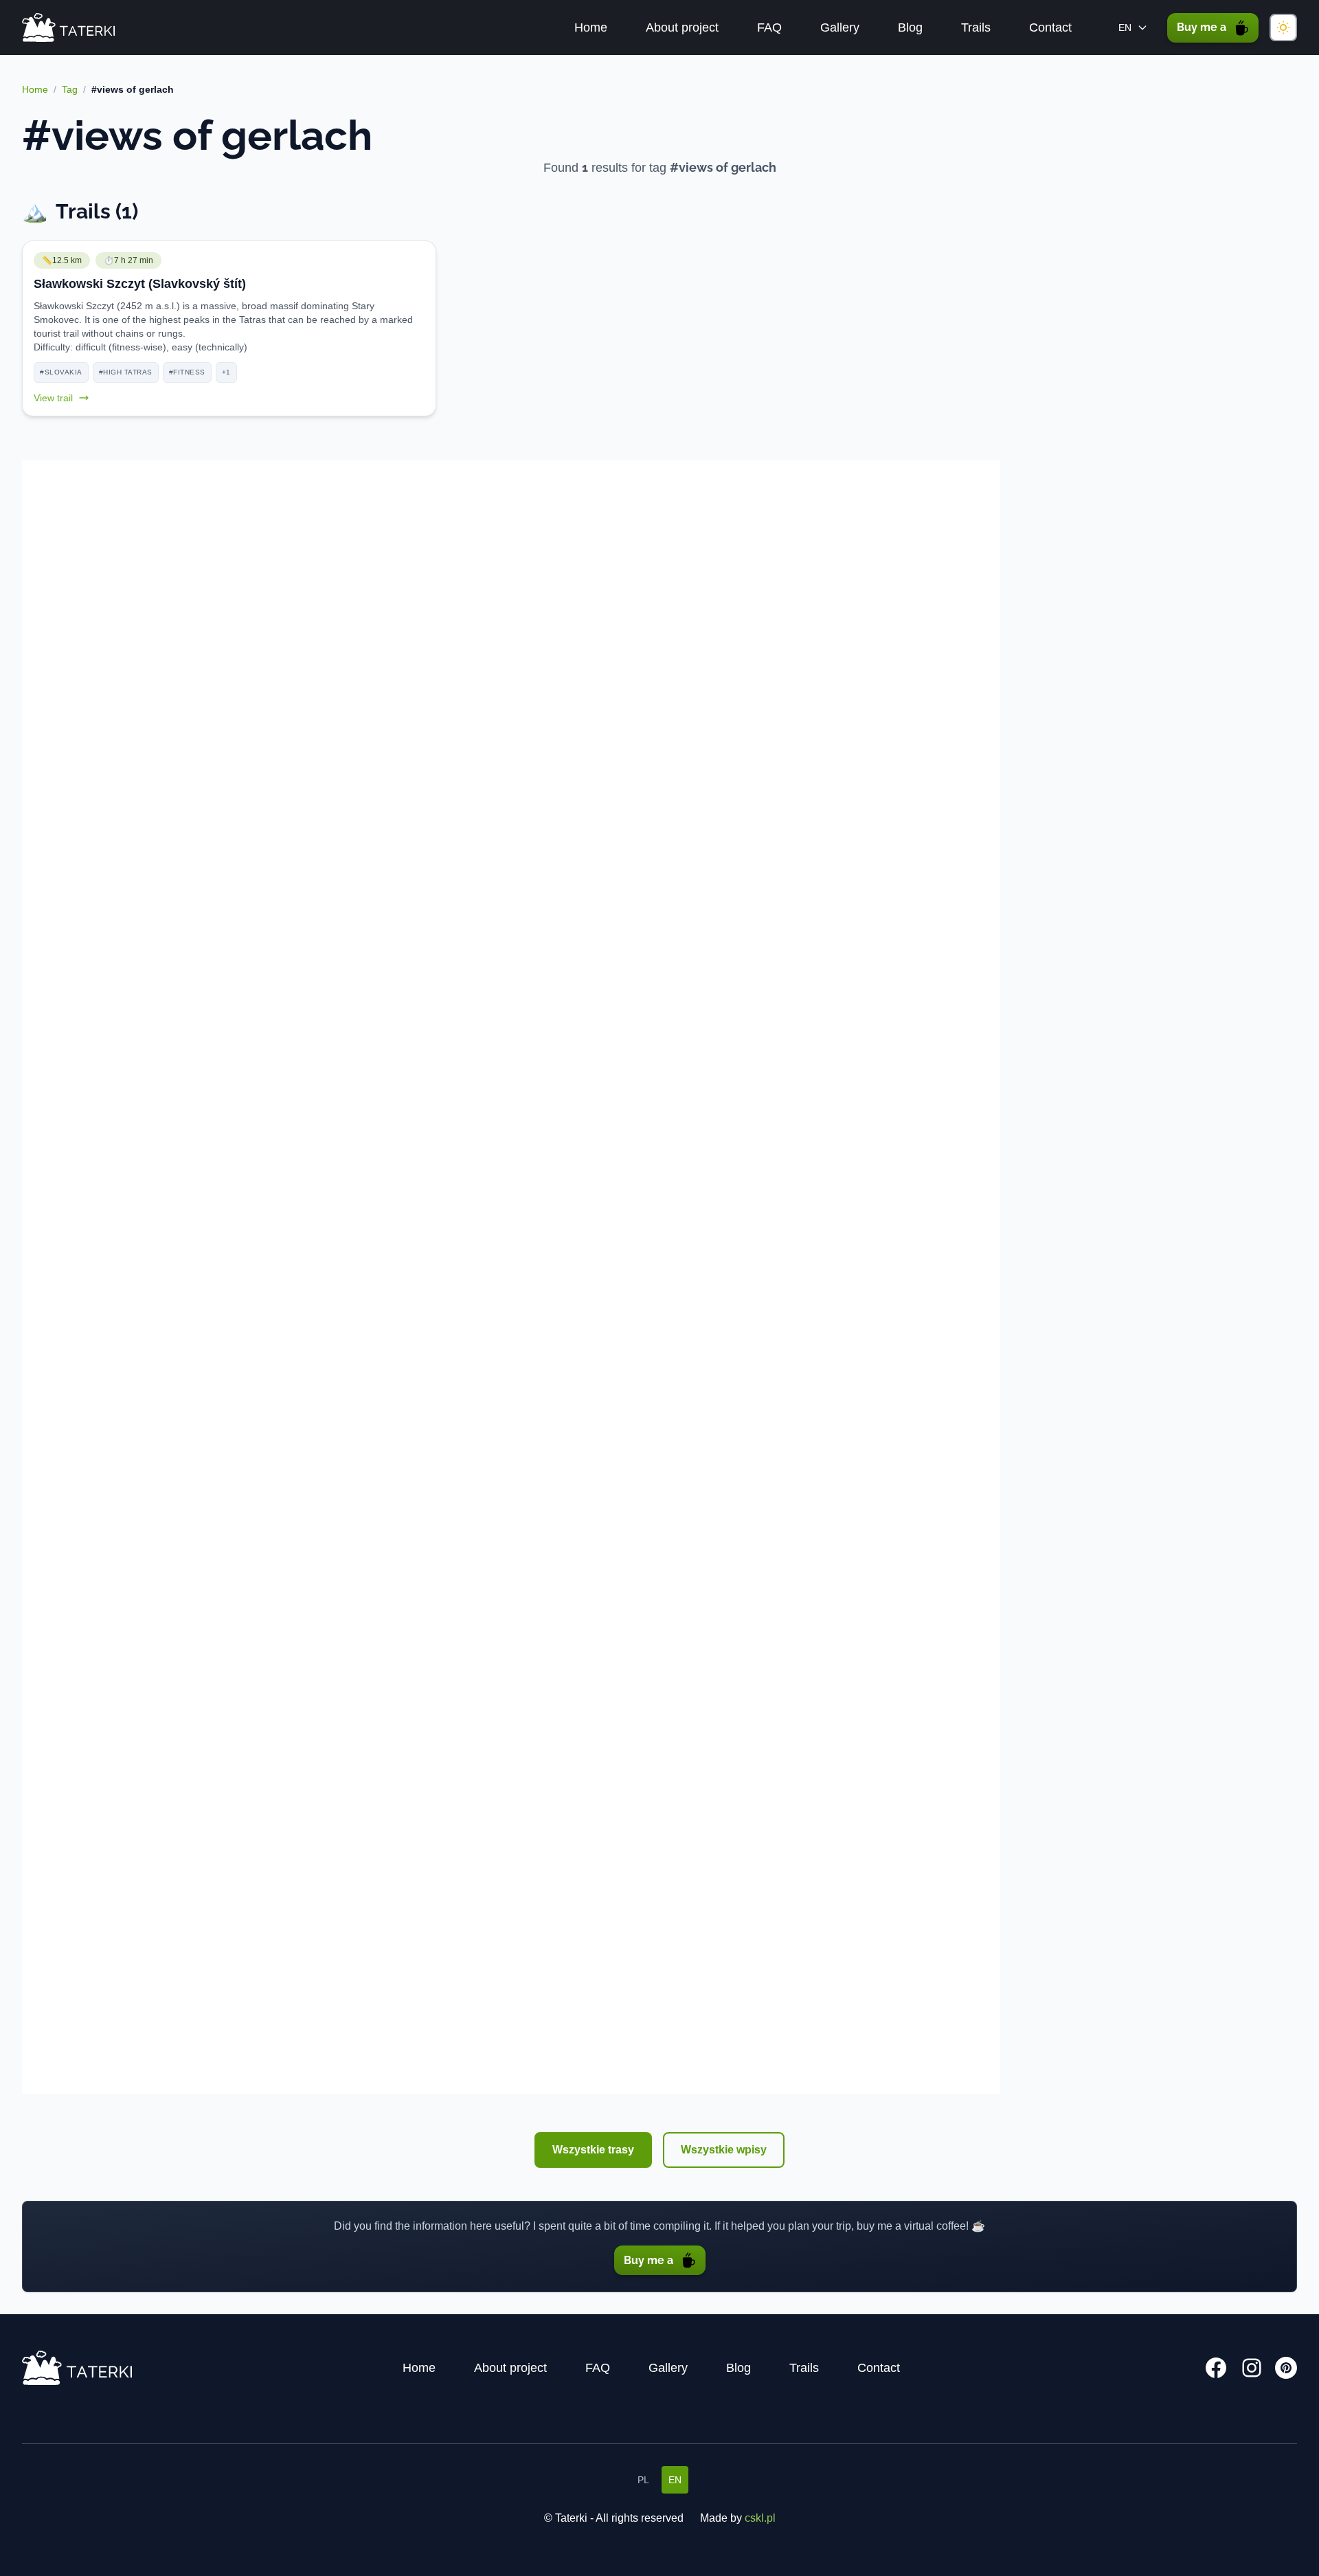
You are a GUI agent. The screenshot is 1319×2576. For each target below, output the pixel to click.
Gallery (840, 27)
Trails (976, 27)
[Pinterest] (1286, 2368)
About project (682, 27)
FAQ (769, 27)
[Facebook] (1216, 2368)
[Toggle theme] (1283, 27)
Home (591, 27)
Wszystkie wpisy (724, 2150)
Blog (910, 27)
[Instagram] (1252, 2368)
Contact (1050, 27)
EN (675, 2480)
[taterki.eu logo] (68, 28)
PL (643, 2480)
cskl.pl (760, 2518)
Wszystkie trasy (593, 2150)
